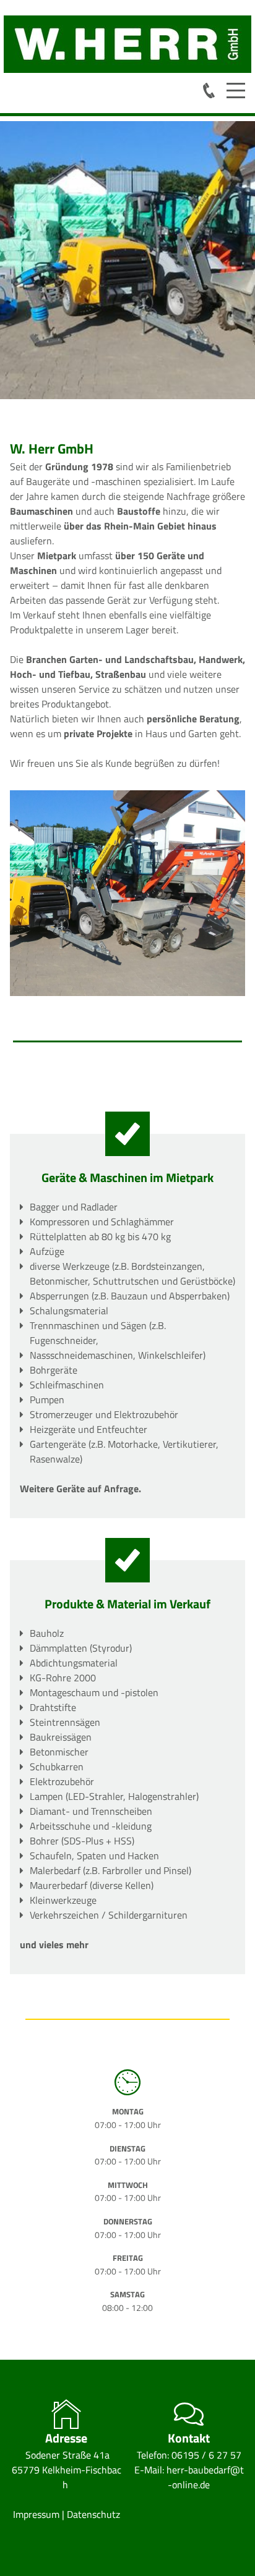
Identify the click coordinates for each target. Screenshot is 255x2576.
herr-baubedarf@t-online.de (205, 2477)
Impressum (37, 2514)
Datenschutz (93, 2514)
